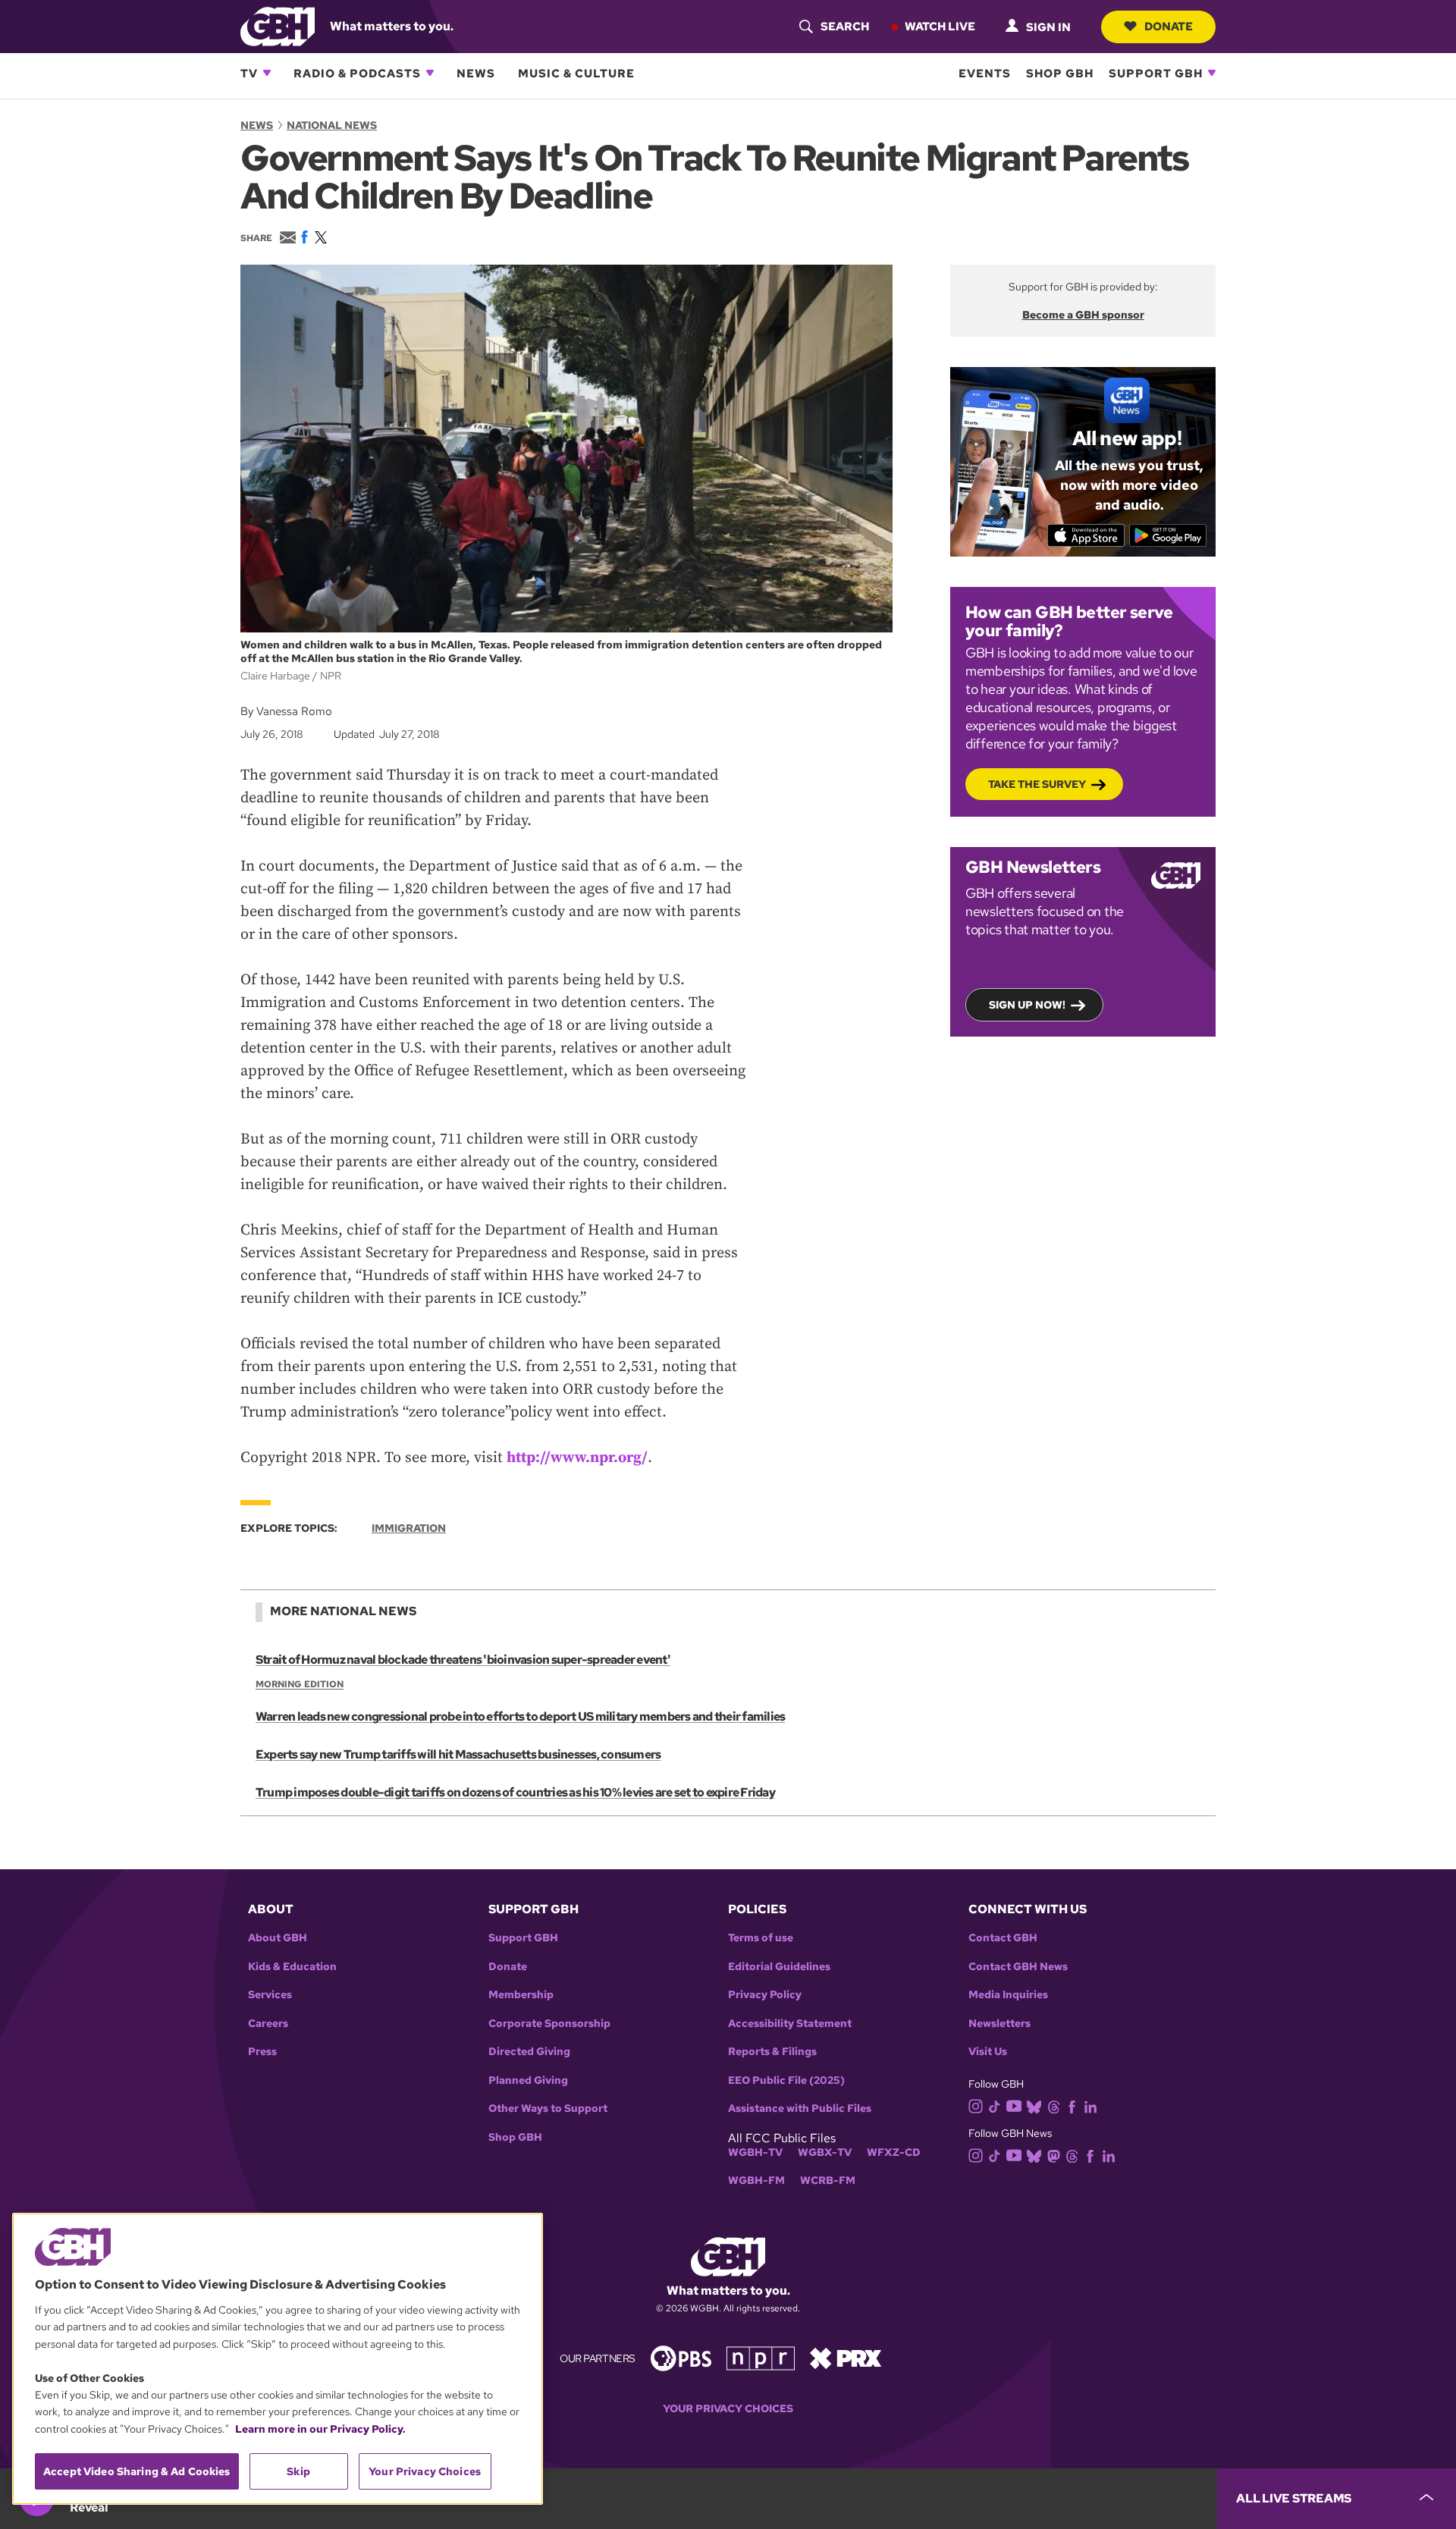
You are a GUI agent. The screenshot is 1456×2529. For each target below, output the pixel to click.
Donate (1169, 26)
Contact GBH (1003, 1938)
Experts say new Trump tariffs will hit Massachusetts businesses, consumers (458, 1754)
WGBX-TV (825, 2152)
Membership (521, 1995)
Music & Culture (576, 73)
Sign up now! (1027, 1005)
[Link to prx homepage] (846, 2357)
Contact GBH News (1018, 1967)
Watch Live (940, 26)
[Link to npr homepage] (761, 2357)
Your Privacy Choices (728, 2409)
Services (270, 1995)
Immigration (409, 1528)
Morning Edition (300, 1684)
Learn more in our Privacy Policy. (320, 2429)
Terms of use (761, 1938)
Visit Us (988, 2052)
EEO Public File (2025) (786, 2080)
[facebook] (1072, 2105)
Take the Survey (1037, 784)
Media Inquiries (1008, 1995)
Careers (268, 2024)
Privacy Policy (765, 1995)
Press (262, 2052)
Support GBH (1156, 73)
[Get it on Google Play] (1168, 535)
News (476, 73)
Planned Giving (528, 2080)
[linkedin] (1090, 2105)
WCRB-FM (828, 2181)
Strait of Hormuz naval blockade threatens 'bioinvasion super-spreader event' (463, 1660)
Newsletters (999, 2024)
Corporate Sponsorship (549, 2024)
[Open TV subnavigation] (267, 73)
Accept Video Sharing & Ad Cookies (137, 2471)
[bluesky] (1034, 2105)
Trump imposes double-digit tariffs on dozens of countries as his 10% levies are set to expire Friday (515, 1792)
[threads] (1054, 2105)
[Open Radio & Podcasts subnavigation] (430, 73)
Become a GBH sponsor (1083, 315)
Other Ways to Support (548, 2109)
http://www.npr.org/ (577, 1458)
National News (332, 125)
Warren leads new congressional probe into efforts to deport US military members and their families (520, 1716)
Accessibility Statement (790, 2024)
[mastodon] (1054, 2156)
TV (249, 73)
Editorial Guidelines (779, 1967)
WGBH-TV (755, 2152)
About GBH (278, 1938)
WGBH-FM (756, 2181)
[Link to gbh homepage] (278, 25)
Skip (298, 2471)
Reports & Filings (772, 2052)
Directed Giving (529, 2052)
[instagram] (976, 2105)
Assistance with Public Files (800, 2109)
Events (985, 73)
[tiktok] (995, 2105)
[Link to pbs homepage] (681, 2357)
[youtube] (1014, 2105)
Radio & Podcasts (357, 73)
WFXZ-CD (894, 2152)
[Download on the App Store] (1086, 535)
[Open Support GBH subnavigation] (1212, 73)
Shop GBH (1060, 73)
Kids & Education (292, 1967)
